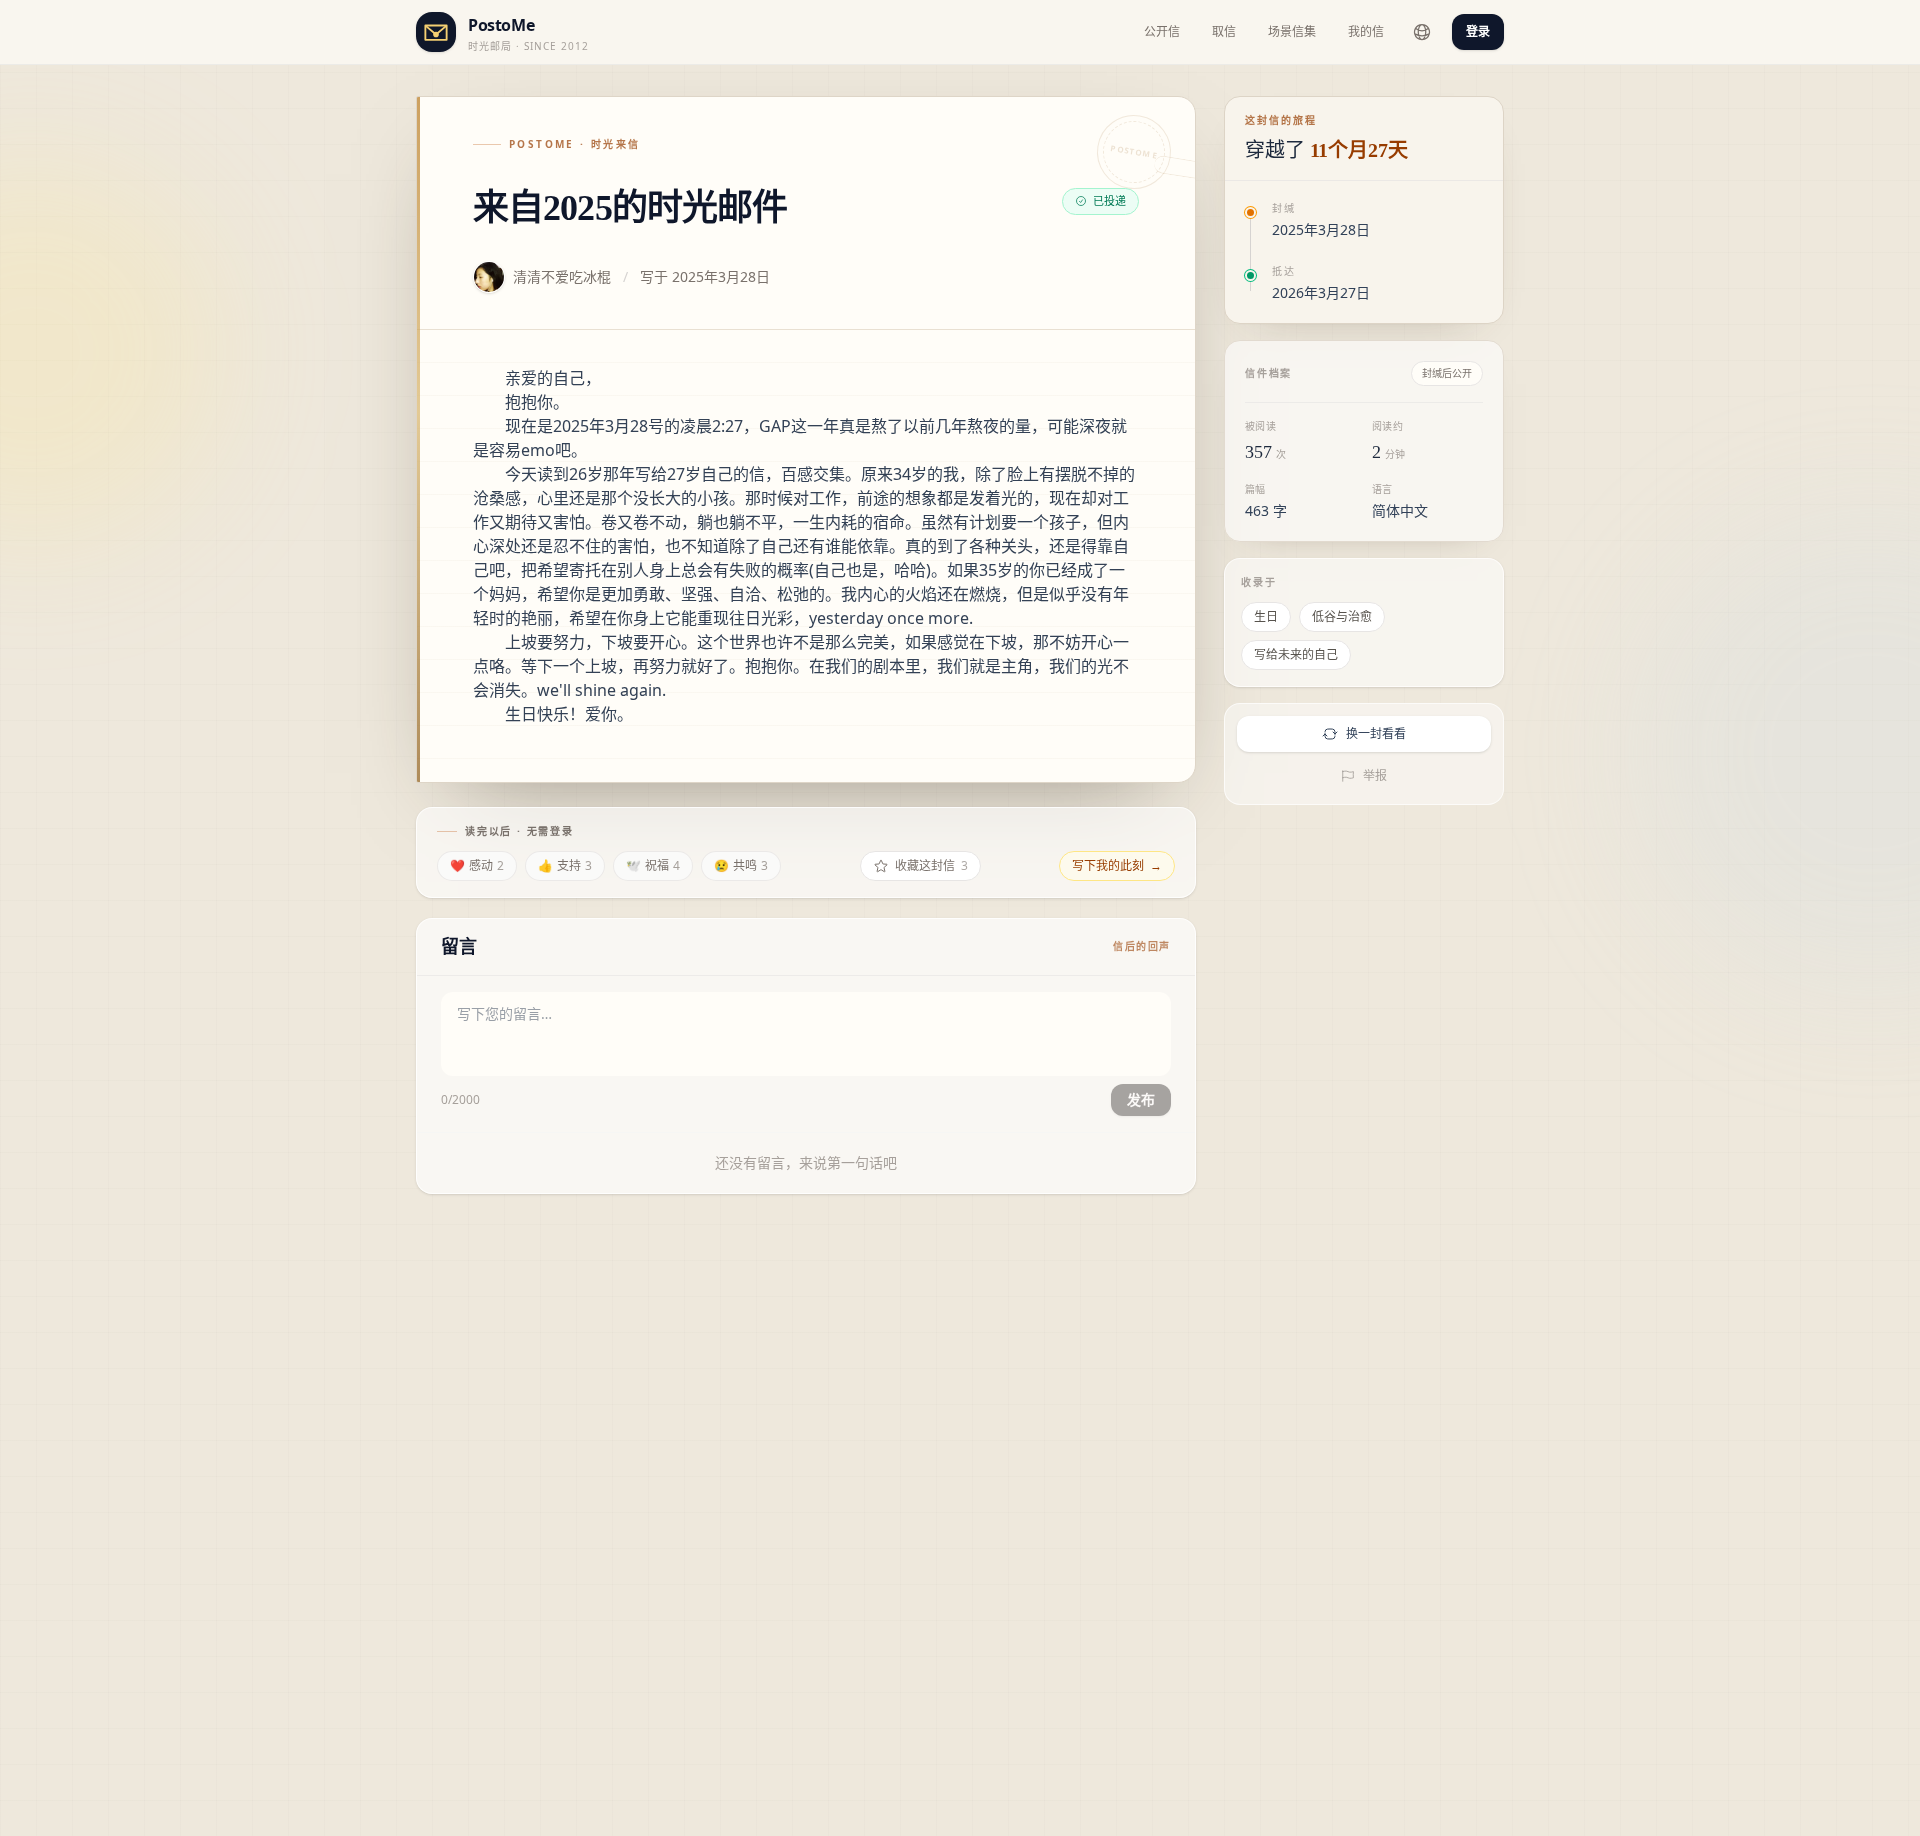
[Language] (1422, 32)
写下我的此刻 (1117, 865)
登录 (1478, 31)
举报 (1375, 775)
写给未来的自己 (1296, 654)
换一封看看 (1376, 733)
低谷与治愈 (1342, 616)
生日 (1266, 616)
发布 (1141, 1099)
